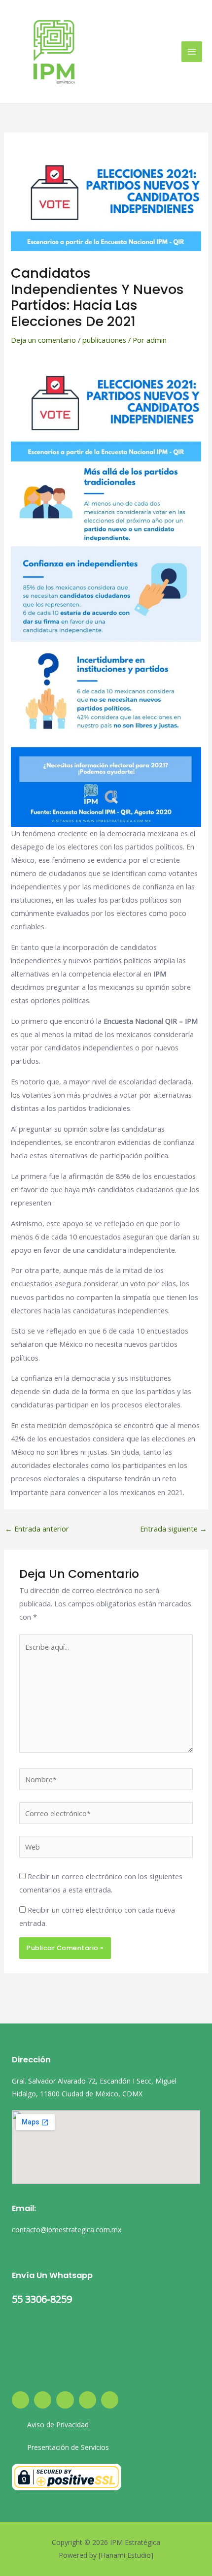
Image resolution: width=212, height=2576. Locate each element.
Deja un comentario (43, 340)
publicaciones (104, 340)
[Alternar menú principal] (192, 52)
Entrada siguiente (174, 1529)
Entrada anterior (37, 1529)
